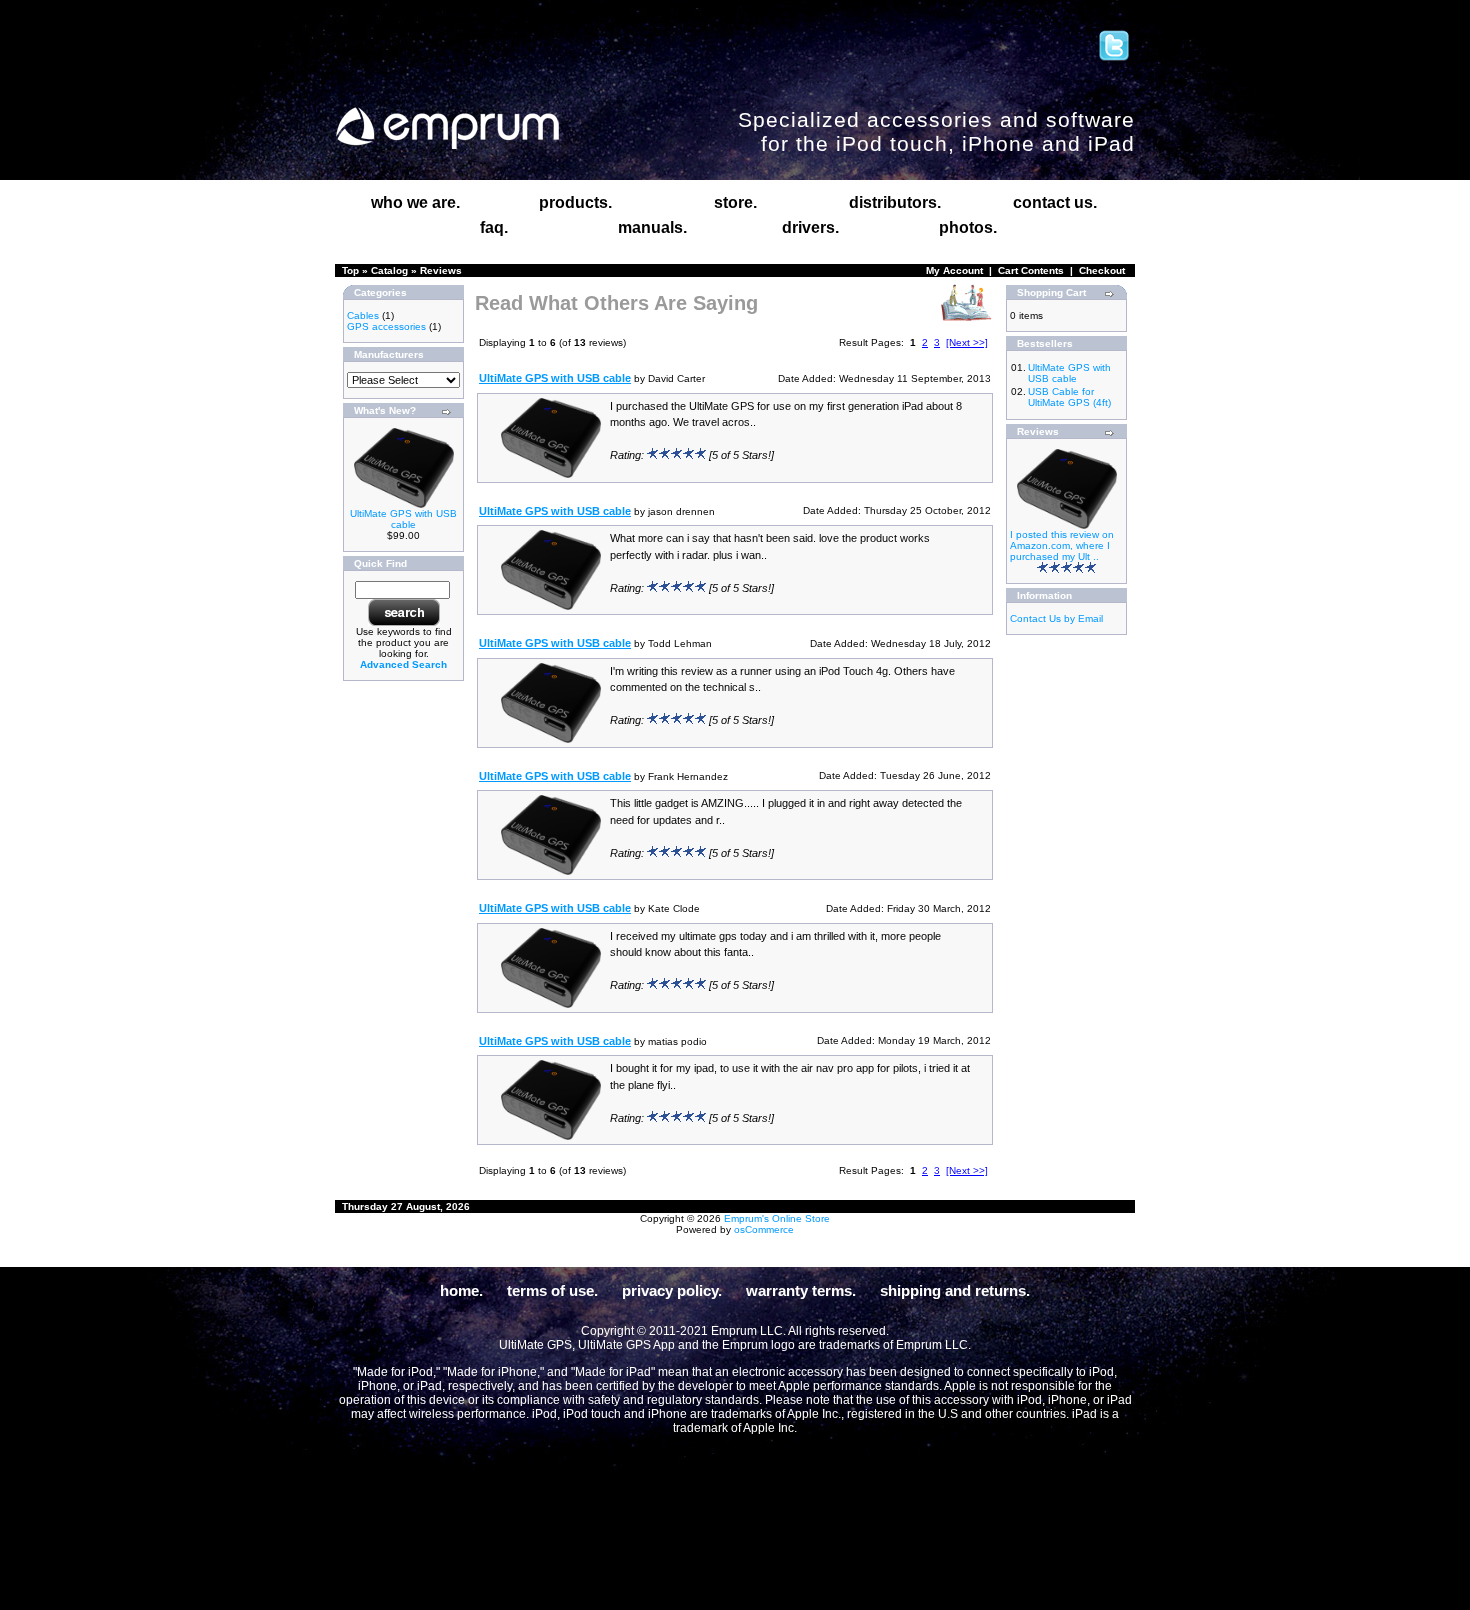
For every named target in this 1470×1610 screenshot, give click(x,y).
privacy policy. (672, 1290)
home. (461, 1290)
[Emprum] (447, 128)
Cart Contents (1031, 270)
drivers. (810, 227)
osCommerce (764, 1229)
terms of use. (552, 1290)
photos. (968, 227)
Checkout (1102, 270)
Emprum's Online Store (777, 1218)
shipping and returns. (955, 1290)
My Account (954, 270)
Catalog (389, 270)
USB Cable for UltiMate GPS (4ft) (1069, 397)
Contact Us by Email (1056, 618)
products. (575, 202)
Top (350, 270)
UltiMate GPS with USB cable (403, 519)
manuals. (652, 227)
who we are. (415, 202)
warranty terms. (801, 1290)
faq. (494, 227)
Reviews (441, 270)
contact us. (1055, 202)
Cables (363, 315)
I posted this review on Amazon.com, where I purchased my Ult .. (1062, 545)
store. (735, 202)
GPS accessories (386, 326)
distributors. (895, 202)
